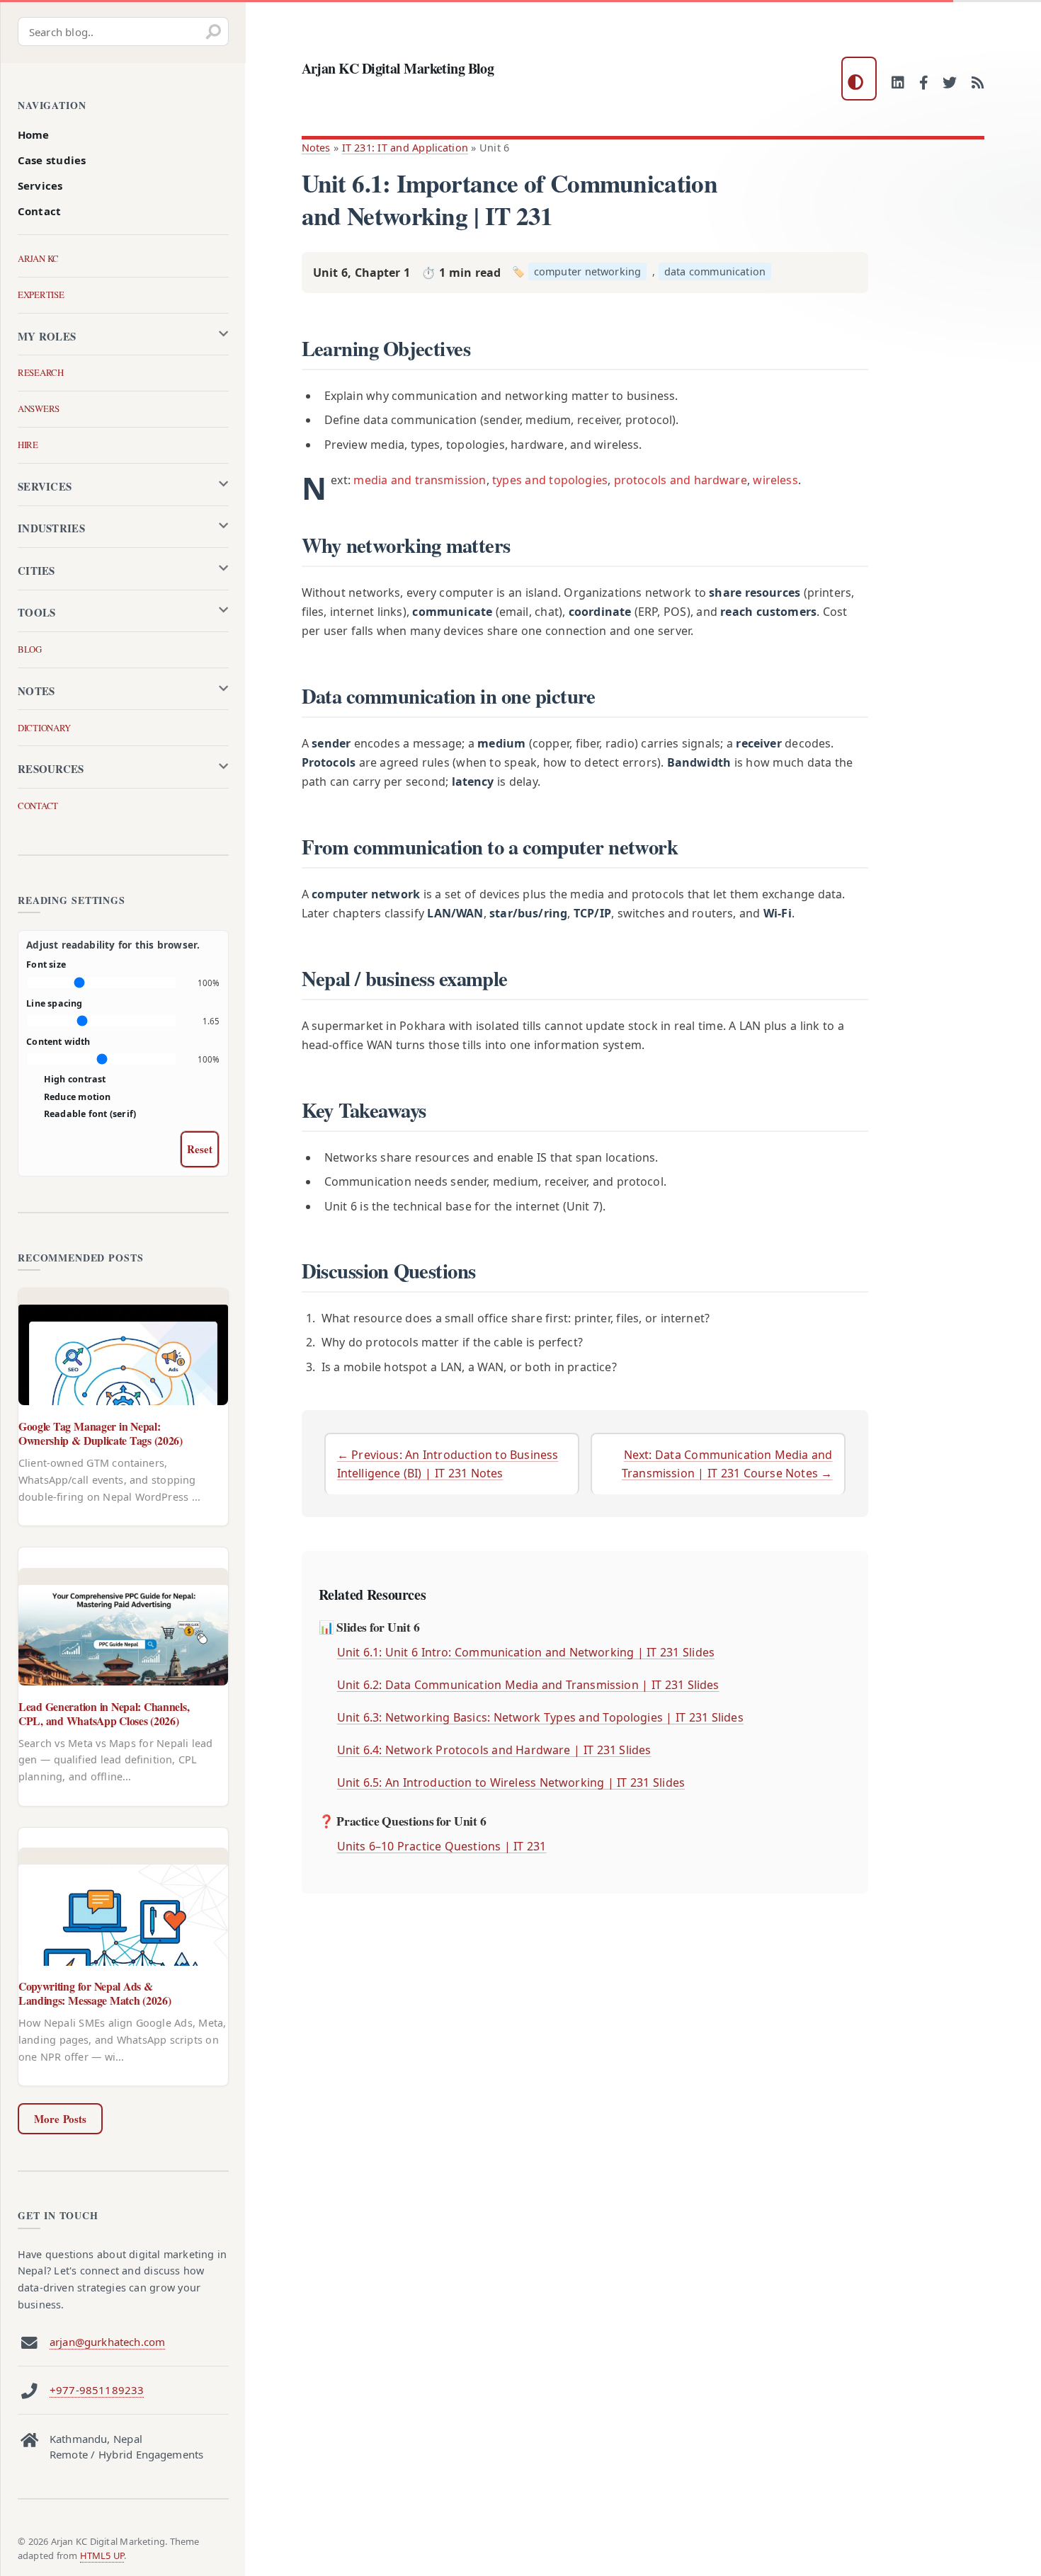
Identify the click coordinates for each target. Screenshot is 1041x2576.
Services (40, 185)
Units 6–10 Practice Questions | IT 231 (442, 1846)
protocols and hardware (681, 480)
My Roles (47, 336)
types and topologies (550, 480)
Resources (51, 769)
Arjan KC (38, 258)
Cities (36, 571)
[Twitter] (950, 84)
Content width (58, 1042)
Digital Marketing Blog (398, 68)
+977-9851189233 (97, 2390)
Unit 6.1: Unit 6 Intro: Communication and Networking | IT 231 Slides (526, 1652)
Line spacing (54, 1003)
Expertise (41, 294)
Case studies (52, 160)
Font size (46, 964)
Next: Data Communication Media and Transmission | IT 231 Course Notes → (727, 1464)
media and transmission (420, 480)
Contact (39, 211)
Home (34, 134)
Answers (39, 408)
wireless (775, 480)
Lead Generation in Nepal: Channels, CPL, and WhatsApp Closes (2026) (104, 1713)
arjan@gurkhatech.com (107, 2342)
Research (41, 372)
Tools (37, 612)
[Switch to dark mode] (859, 79)
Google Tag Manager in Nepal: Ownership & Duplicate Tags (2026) (101, 1433)
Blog (30, 649)
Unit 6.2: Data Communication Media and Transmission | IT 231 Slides (528, 1685)
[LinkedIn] (898, 84)
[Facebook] (924, 84)
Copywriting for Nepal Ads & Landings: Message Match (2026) (95, 1993)
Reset (200, 1149)
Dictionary (44, 728)
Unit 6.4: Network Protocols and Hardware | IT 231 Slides (494, 1750)
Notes (316, 148)
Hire (28, 445)
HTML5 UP (102, 2555)
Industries (51, 528)
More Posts (61, 2119)
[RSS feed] (978, 84)
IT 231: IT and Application (405, 148)
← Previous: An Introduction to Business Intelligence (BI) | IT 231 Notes (448, 1464)
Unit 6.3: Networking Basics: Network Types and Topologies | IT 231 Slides (540, 1717)
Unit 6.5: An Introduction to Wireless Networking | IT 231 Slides (511, 1782)
